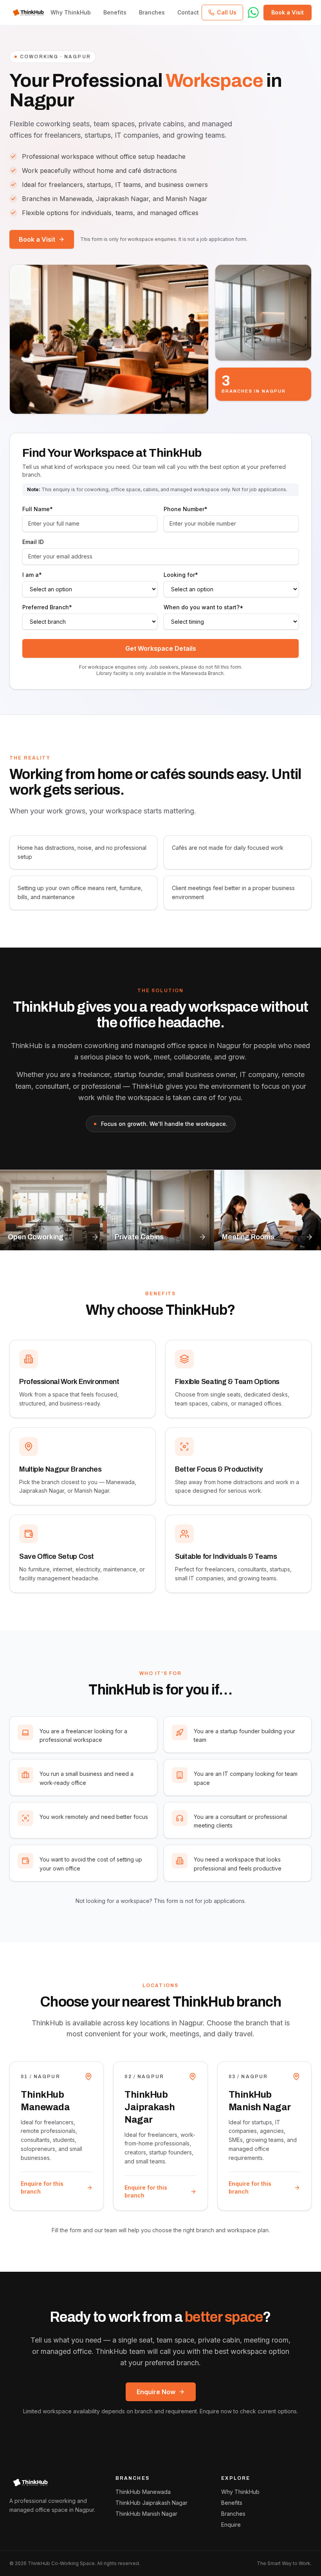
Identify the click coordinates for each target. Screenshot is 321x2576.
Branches (152, 12)
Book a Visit (37, 239)
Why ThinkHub (71, 12)
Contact (188, 12)
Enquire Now (156, 2392)
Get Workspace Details (161, 648)
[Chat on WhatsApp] (253, 13)
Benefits (115, 12)
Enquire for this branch (42, 2187)
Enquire (231, 2525)
